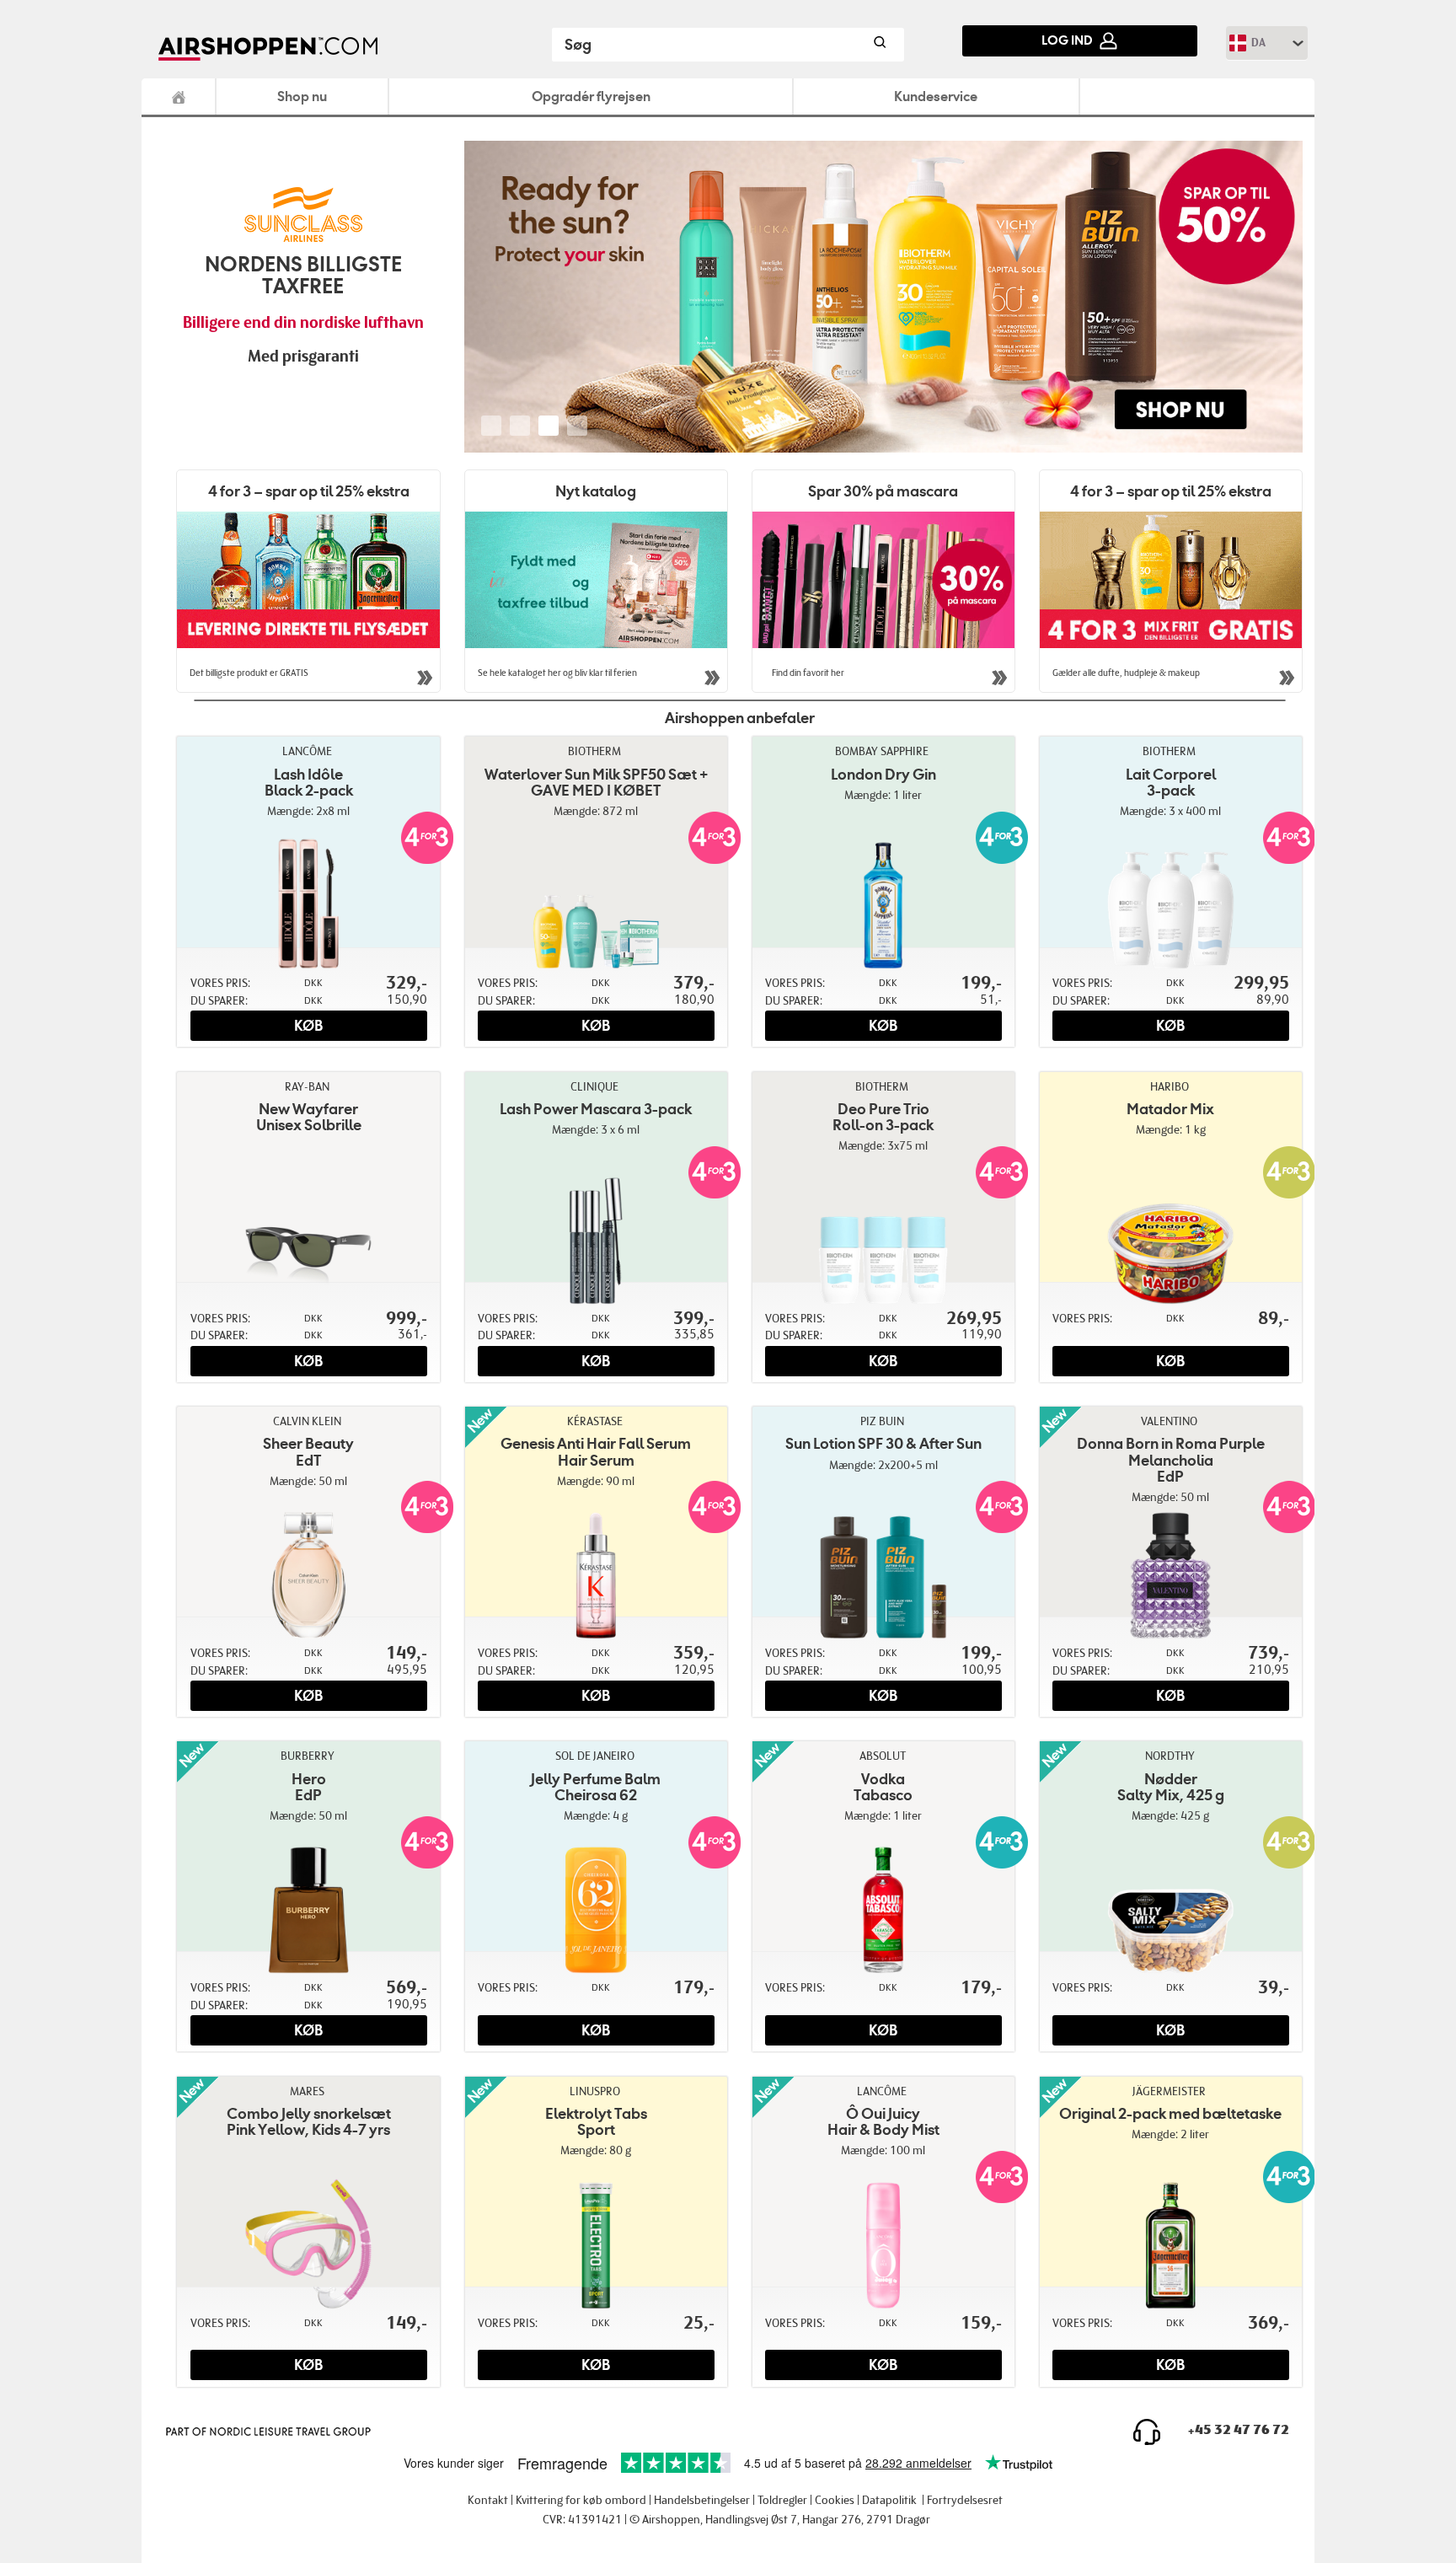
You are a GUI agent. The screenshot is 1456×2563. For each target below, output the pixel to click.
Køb (308, 1026)
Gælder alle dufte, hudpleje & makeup (1126, 673)
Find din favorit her (807, 673)
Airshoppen (179, 97)
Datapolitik (889, 2500)
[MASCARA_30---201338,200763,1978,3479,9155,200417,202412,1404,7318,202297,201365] (884, 580)
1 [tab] (491, 426)
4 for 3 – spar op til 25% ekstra (309, 491)
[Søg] (879, 45)
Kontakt (488, 2500)
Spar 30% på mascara (883, 491)
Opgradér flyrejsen (591, 96)
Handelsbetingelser (702, 2500)
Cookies (835, 2500)
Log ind (1067, 40)
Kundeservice (936, 96)
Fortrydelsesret (965, 2500)
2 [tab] (520, 426)
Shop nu (302, 96)
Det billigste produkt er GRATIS (249, 673)
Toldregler (782, 2500)
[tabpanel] (884, 297)
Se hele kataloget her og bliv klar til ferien (557, 673)
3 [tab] (549, 426)
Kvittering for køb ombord (581, 2500)
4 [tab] (577, 426)
